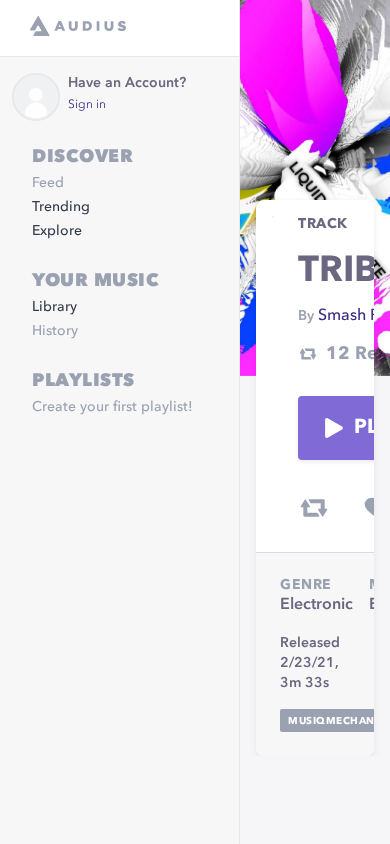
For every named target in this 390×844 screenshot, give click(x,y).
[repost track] (314, 508)
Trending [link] (61, 207)
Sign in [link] (87, 105)
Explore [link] (57, 231)
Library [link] (54, 307)
